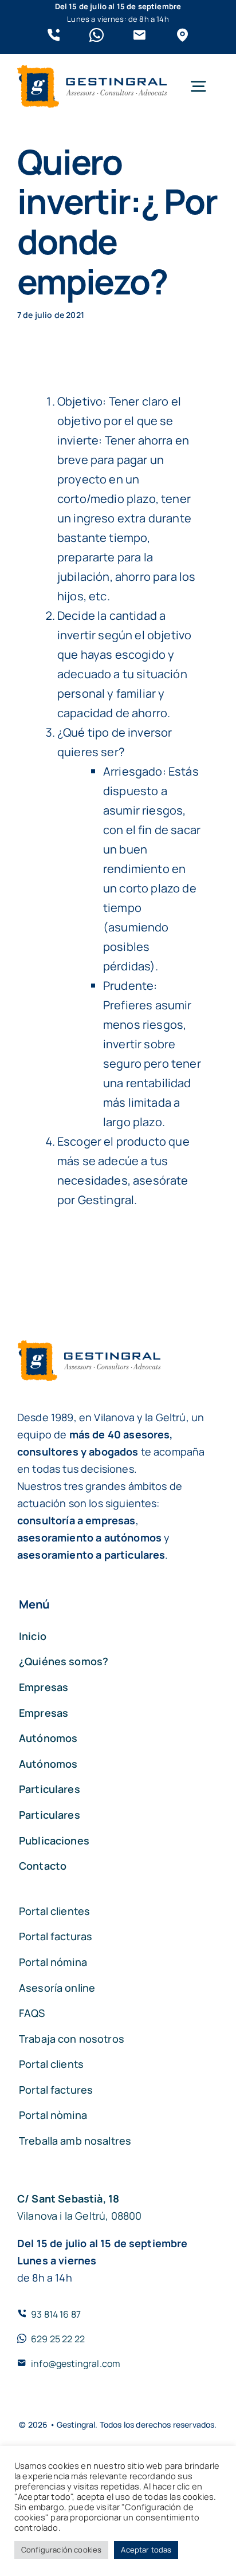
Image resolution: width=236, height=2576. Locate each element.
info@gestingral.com (76, 2363)
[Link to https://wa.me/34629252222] (97, 35)
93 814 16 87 (56, 2314)
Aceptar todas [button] (146, 2550)
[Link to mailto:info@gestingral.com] (139, 35)
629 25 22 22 (58, 2339)
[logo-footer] (92, 71)
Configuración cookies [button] (61, 2550)
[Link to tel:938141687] (54, 35)
